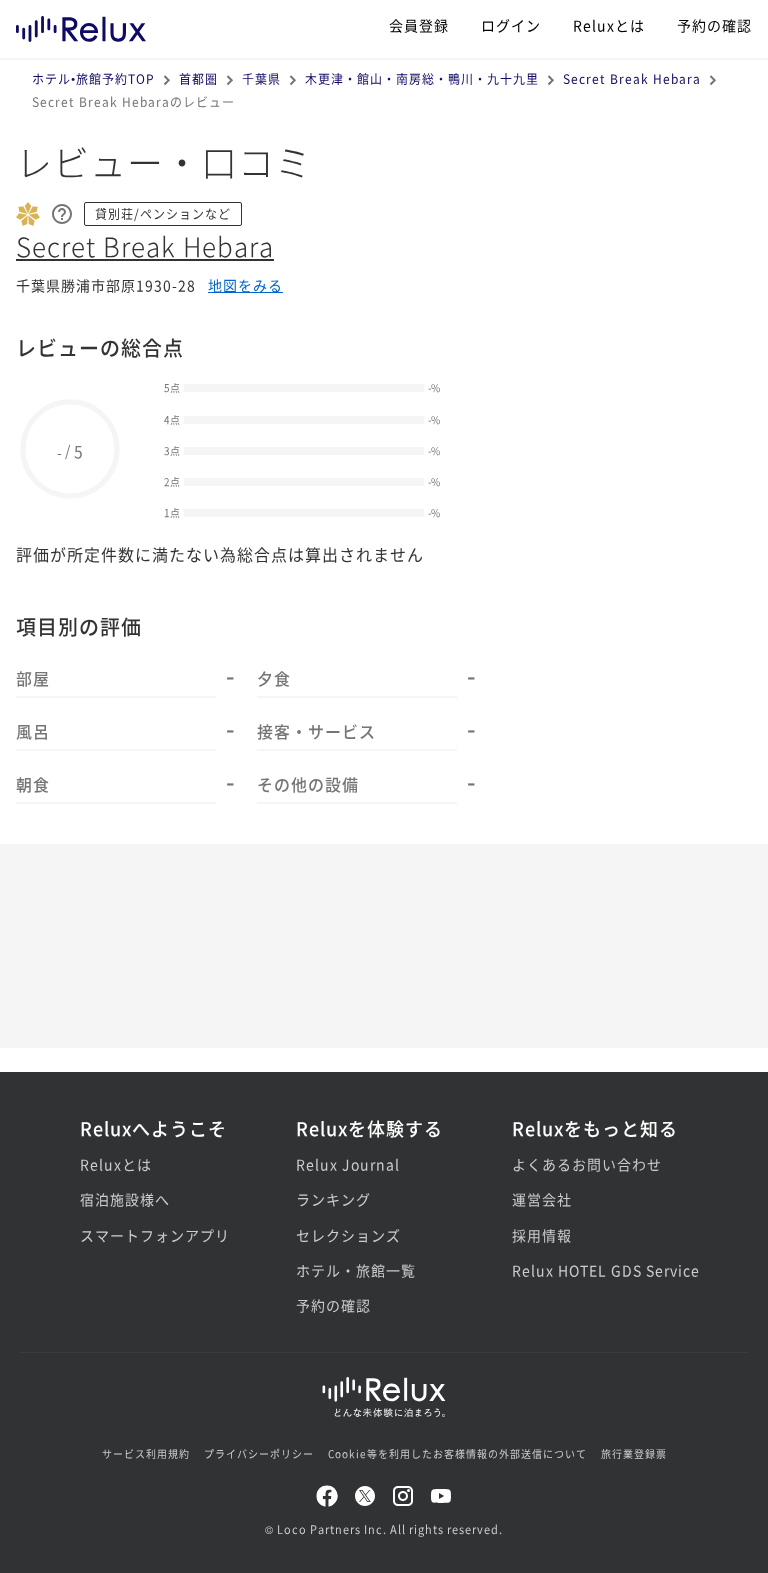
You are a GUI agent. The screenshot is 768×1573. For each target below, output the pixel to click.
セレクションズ (348, 1235)
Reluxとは (609, 25)
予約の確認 (714, 25)
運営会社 (542, 1199)
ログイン (511, 25)
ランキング (333, 1199)
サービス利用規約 (146, 1453)
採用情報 (542, 1235)
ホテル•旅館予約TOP (93, 78)
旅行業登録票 (634, 1453)
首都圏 (198, 78)
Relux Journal (348, 1164)
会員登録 (419, 25)
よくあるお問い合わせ (587, 1164)
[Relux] (81, 24)
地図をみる (245, 285)
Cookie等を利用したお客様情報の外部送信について (457, 1453)
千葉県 (261, 78)
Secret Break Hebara (632, 78)
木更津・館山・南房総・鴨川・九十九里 (422, 78)
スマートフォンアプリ (155, 1235)
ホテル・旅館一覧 (356, 1270)
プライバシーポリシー (259, 1453)
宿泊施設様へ (125, 1199)
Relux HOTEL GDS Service (600, 1270)
